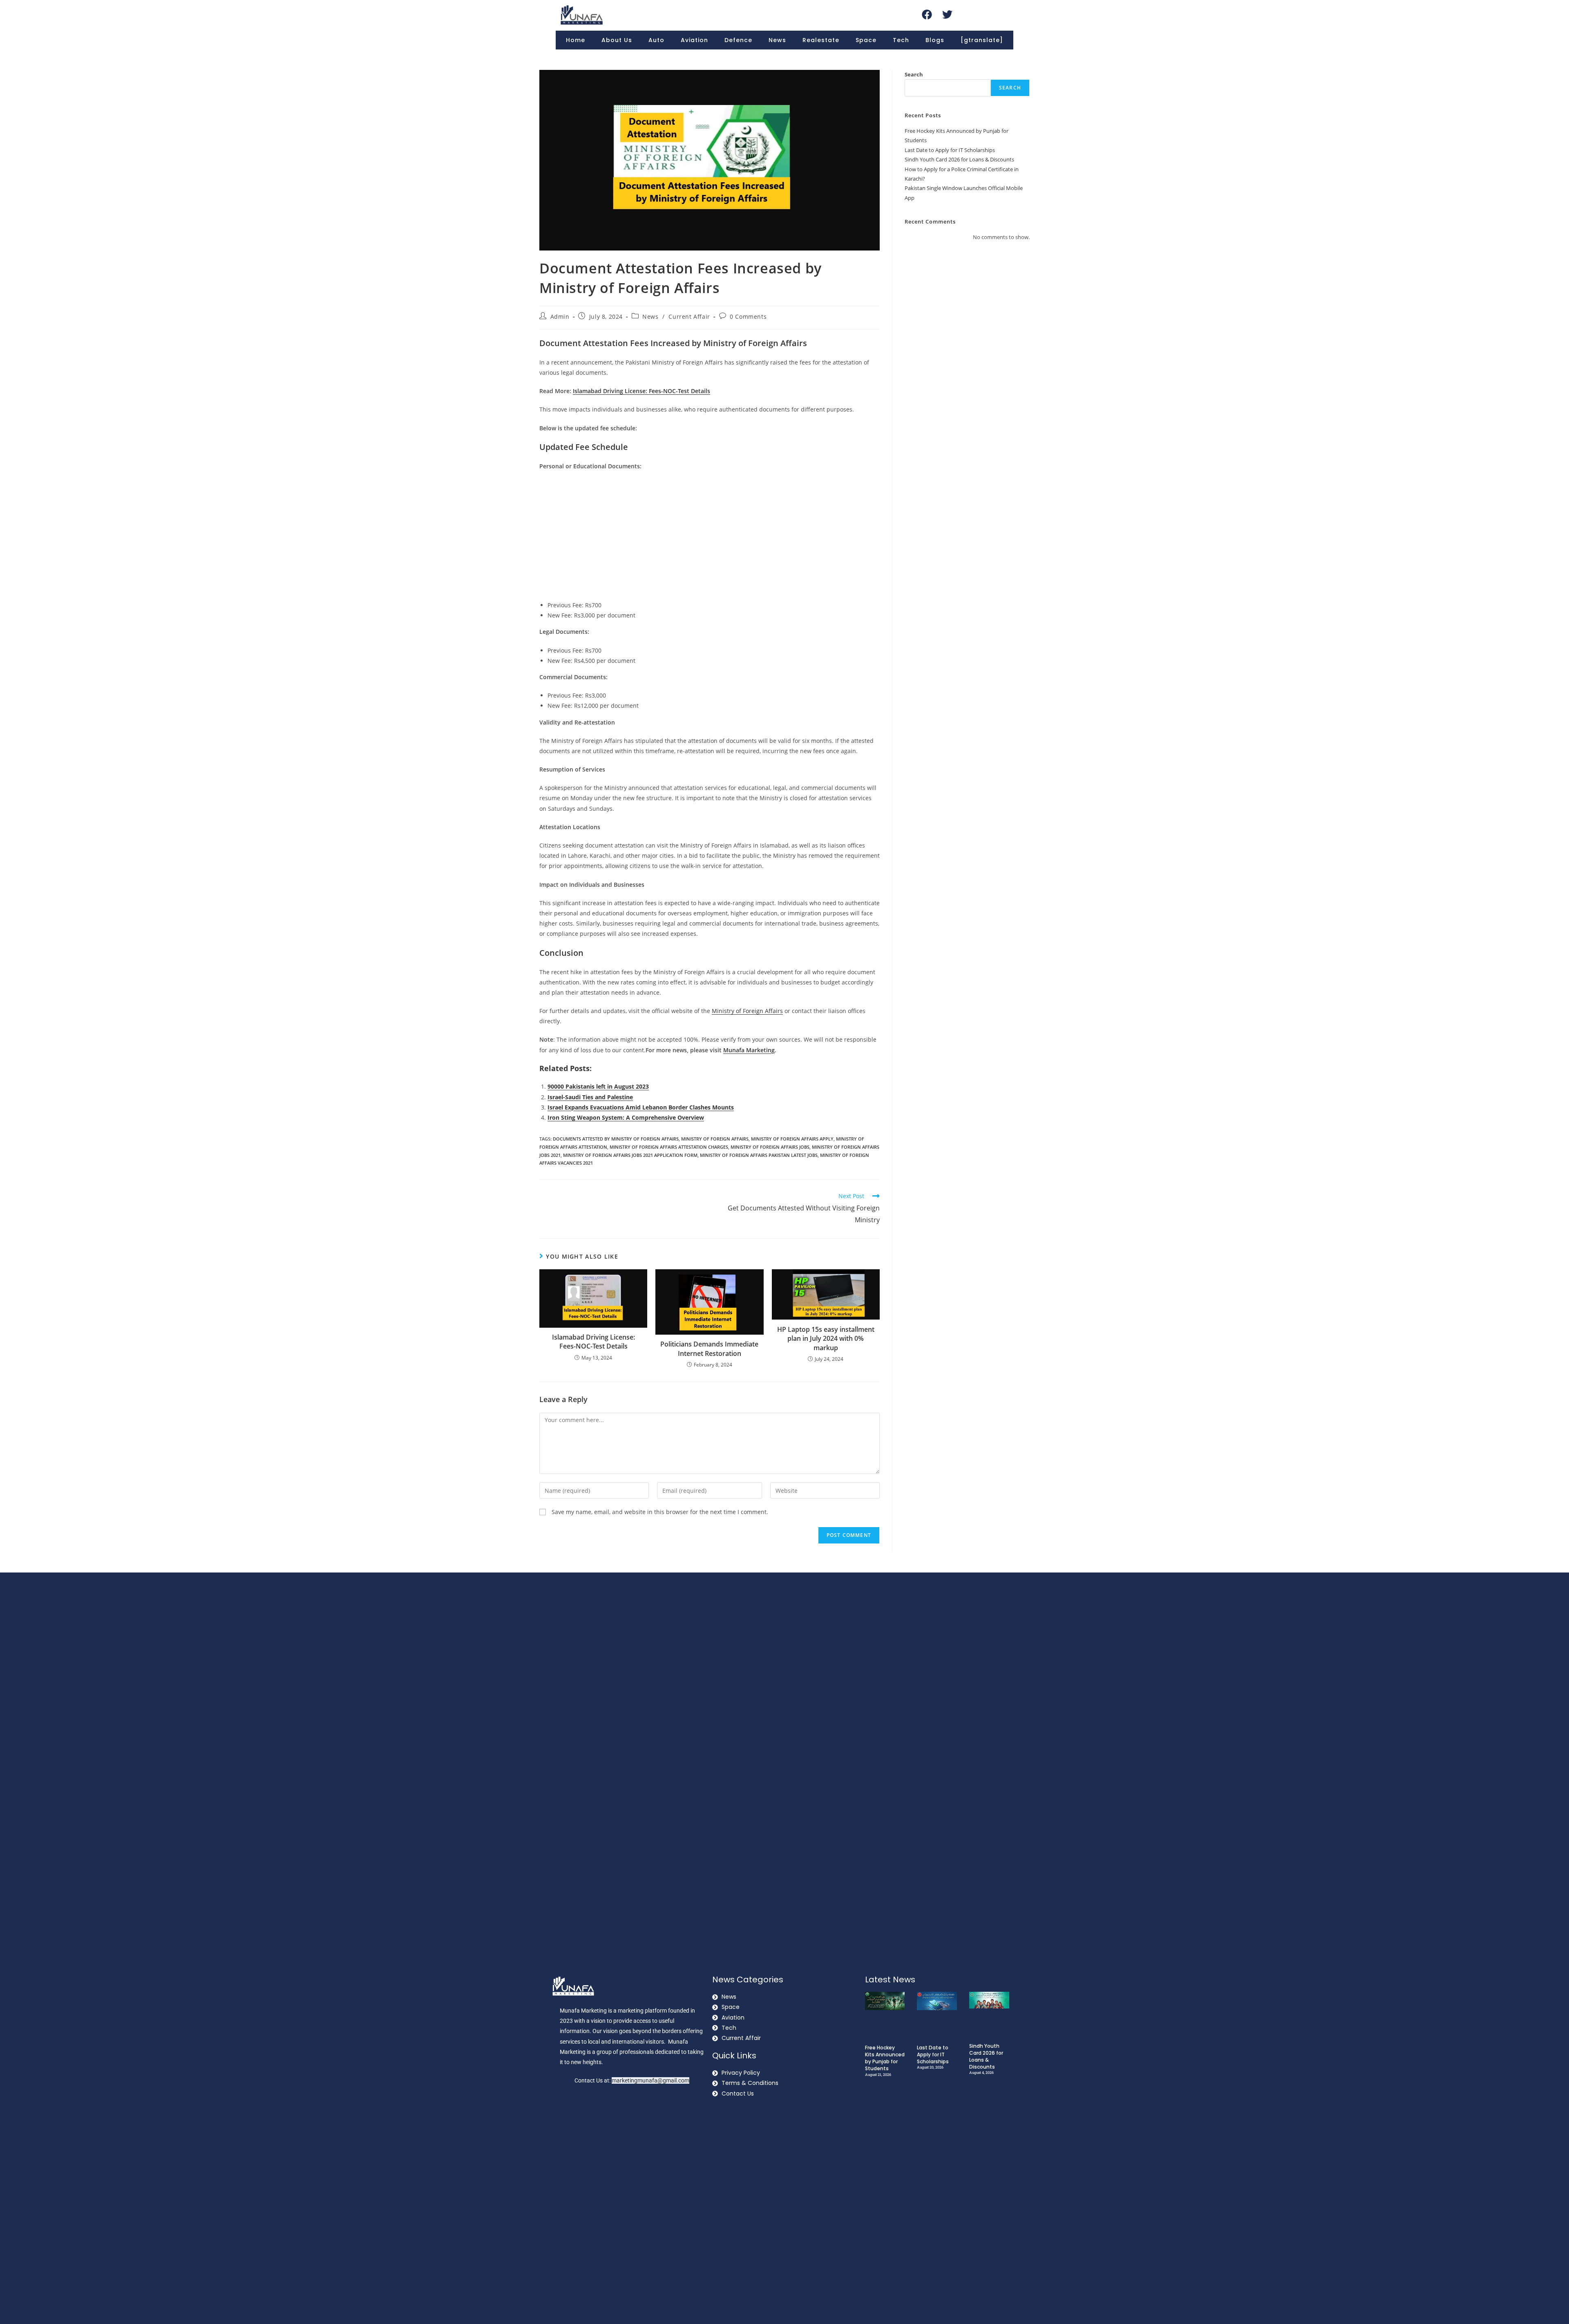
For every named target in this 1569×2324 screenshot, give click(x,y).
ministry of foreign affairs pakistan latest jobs (759, 1155)
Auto (656, 40)
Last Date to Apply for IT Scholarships (950, 150)
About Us (617, 40)
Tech (901, 40)
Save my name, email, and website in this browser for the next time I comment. (660, 1512)
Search (914, 74)
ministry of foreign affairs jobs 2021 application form (630, 1155)
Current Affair (689, 317)
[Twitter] (947, 14)
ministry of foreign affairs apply (792, 1139)
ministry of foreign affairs (715, 1139)
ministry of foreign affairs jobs (770, 1147)
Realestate (821, 40)
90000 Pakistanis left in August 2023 (598, 1086)
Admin (560, 317)
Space (866, 40)
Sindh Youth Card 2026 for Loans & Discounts (959, 159)
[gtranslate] (982, 40)
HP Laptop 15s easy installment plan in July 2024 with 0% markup (826, 1339)
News (777, 40)
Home (576, 40)
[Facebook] (927, 14)
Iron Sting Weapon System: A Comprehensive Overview (626, 1117)
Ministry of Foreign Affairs (747, 1011)
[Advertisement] (710, 537)
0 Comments (748, 317)
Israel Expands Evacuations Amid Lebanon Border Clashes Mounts (641, 1107)
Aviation (694, 40)
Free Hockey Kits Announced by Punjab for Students (885, 2058)
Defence (738, 40)
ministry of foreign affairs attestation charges (669, 1147)
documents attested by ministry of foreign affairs (616, 1139)
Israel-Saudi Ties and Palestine (590, 1097)
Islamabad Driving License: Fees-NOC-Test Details (593, 1342)
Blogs (935, 40)
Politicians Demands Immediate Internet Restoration (709, 1349)
